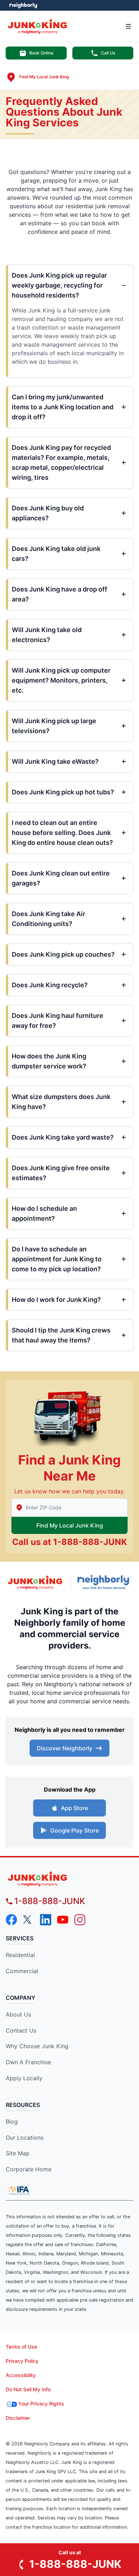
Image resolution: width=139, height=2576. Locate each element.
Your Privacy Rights (41, 2404)
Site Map (18, 2153)
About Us (18, 2014)
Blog (12, 2122)
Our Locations (25, 2138)
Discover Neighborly (65, 1748)
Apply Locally (24, 2078)
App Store (74, 1808)
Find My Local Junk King (70, 1525)
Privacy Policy (22, 2361)
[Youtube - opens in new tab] (63, 1920)
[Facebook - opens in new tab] (11, 1920)
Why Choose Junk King (37, 2046)
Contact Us (21, 2030)
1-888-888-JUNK (90, 1542)
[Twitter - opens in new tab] (29, 1920)
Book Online (41, 53)
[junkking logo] (69, 1879)
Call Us (108, 53)
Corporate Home (29, 2169)
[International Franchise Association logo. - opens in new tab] (19, 2190)
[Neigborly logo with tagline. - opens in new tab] (105, 1582)
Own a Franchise (28, 2062)
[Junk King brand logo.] (35, 1582)
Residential (20, 1955)
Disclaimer (18, 2418)
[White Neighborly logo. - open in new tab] (23, 5)
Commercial (22, 1971)
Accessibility (21, 2375)
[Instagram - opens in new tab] (80, 1920)
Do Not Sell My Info (28, 2389)
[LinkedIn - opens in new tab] (46, 1920)
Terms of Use (21, 2347)
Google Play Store (74, 1830)
